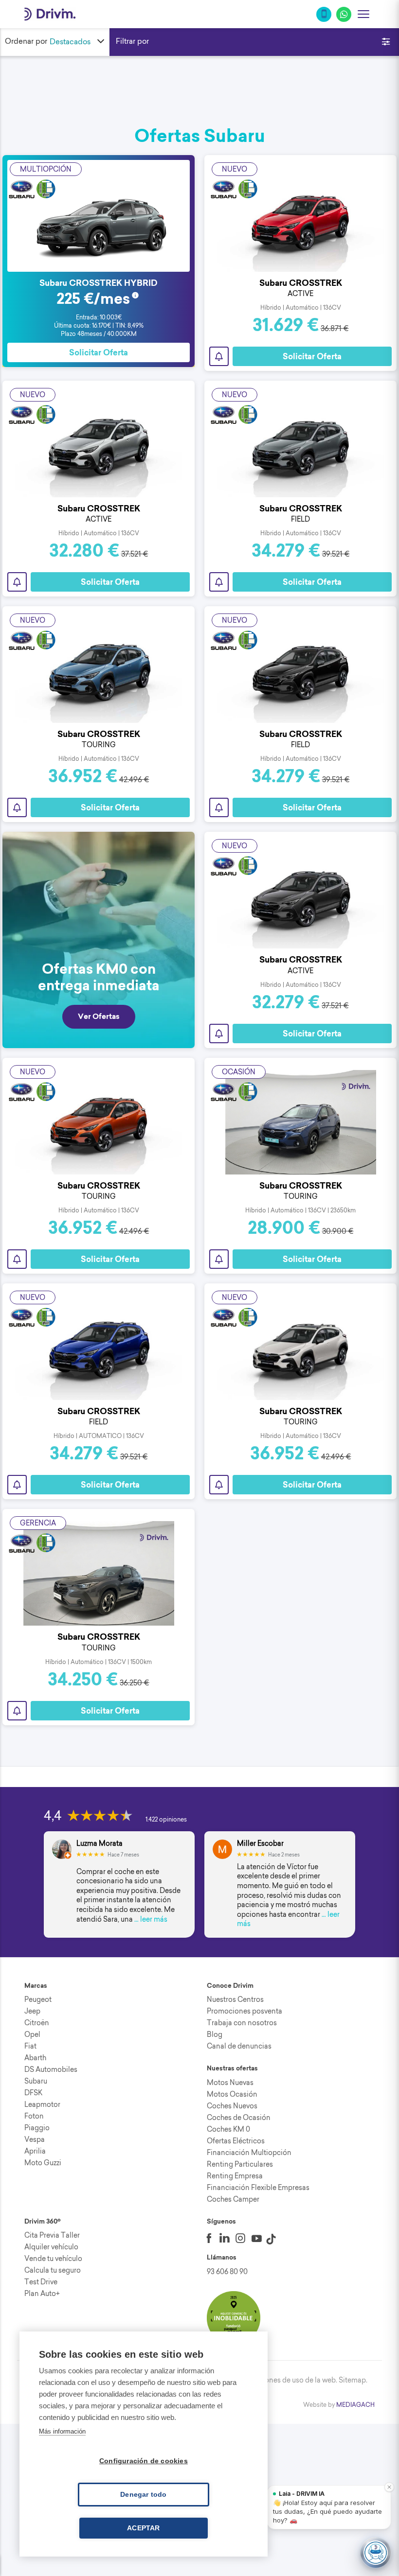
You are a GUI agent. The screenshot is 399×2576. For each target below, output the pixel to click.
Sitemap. (353, 2380)
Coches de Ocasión (239, 2118)
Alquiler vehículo (51, 2247)
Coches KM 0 (228, 2129)
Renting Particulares (240, 2164)
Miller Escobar (260, 1844)
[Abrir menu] (363, 14)
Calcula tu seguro (53, 2270)
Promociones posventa (245, 2011)
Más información (62, 2431)
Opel (32, 2034)
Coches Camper (233, 2199)
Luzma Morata (100, 1844)
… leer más (151, 1919)
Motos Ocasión (232, 2094)
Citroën (37, 2023)
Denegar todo (143, 2495)
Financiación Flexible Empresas (258, 2188)
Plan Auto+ (42, 2294)
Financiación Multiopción (249, 2153)
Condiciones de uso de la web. (288, 2380)
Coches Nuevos (232, 2106)
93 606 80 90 (227, 2272)
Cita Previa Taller (52, 2235)
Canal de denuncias (239, 2046)
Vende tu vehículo (53, 2259)
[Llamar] (324, 14)
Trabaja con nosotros (242, 2023)
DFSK (33, 2093)
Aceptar (143, 2528)
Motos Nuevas (230, 2083)
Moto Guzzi (43, 2163)
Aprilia (35, 2151)
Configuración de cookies (144, 2461)
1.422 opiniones (166, 1819)
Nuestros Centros (235, 1999)
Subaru (36, 2081)
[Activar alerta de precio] (219, 356)
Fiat (30, 2046)
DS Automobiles (51, 2069)
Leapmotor (42, 2104)
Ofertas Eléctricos (236, 2141)
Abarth (35, 2058)
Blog (215, 2034)
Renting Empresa (235, 2176)
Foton (34, 2116)
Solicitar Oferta (99, 353)
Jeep (32, 2011)
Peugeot (38, 1999)
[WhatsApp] (344, 14)
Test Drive (41, 2282)
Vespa (35, 2139)
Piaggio (37, 2128)
